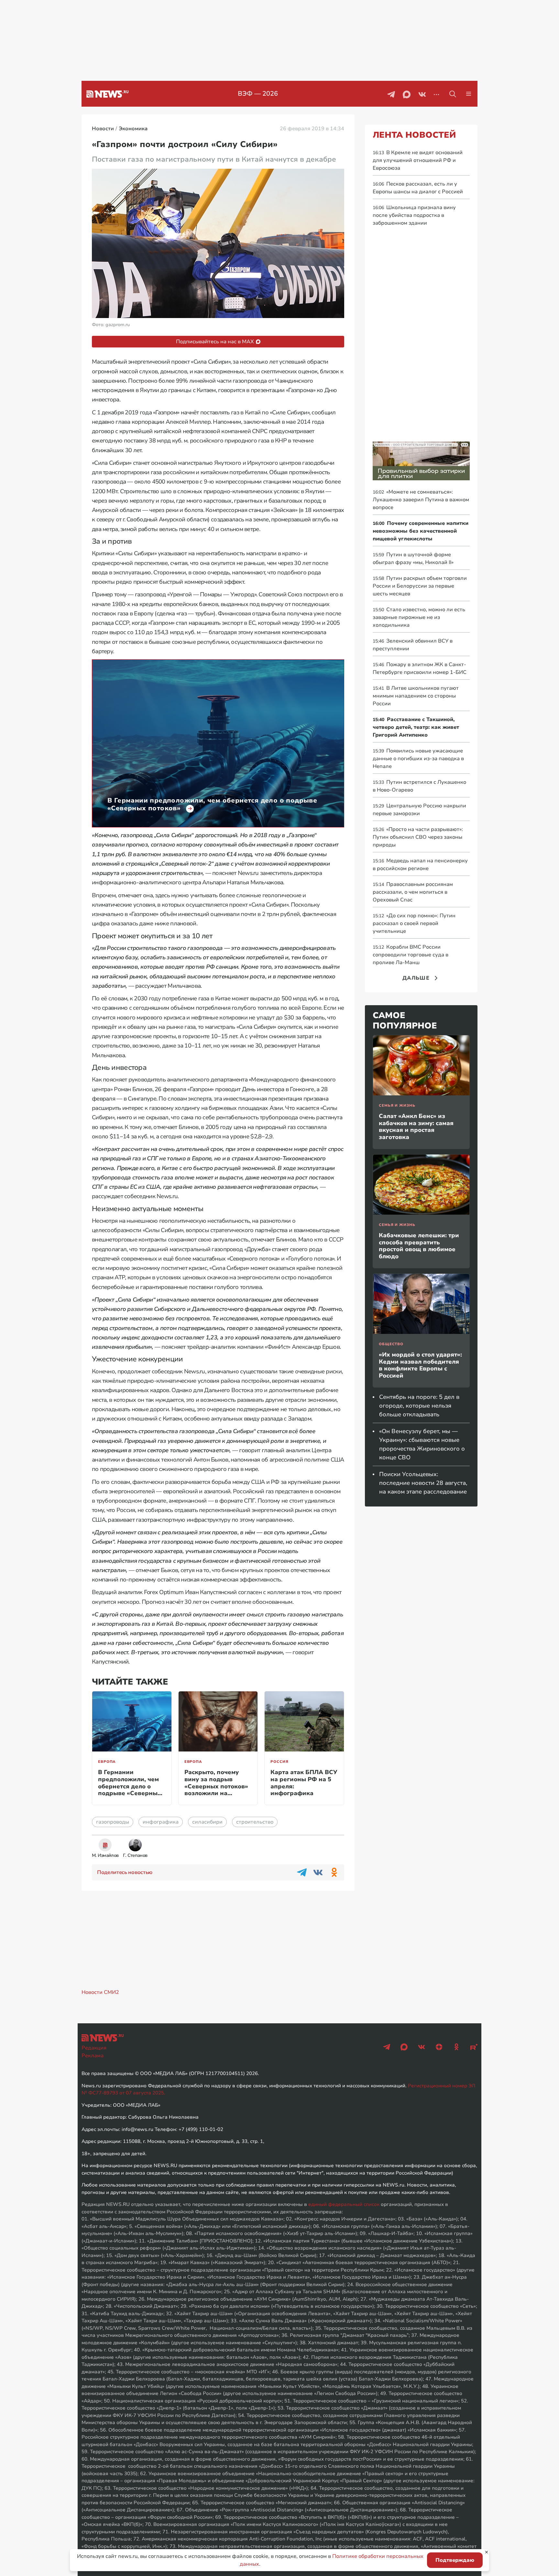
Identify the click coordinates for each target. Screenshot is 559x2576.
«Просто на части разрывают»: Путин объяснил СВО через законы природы (418, 837)
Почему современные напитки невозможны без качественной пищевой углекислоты (421, 531)
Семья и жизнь (397, 1106)
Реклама (93, 2056)
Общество (391, 1344)
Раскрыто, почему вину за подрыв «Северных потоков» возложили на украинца (216, 1786)
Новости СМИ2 (100, 1992)
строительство (255, 1822)
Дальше (416, 978)
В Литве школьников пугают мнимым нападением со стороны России (416, 696)
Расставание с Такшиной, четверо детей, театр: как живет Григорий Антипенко (416, 727)
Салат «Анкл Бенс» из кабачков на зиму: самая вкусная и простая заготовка (416, 1127)
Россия (279, 1762)
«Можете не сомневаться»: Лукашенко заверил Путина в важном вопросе (421, 500)
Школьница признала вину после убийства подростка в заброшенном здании (414, 215)
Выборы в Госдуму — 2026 (258, 94)
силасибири (207, 1822)
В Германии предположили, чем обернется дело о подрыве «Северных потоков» (130, 1786)
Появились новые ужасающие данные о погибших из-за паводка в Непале (418, 759)
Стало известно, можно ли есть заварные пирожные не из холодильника (419, 617)
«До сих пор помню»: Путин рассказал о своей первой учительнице (414, 923)
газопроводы (113, 1822)
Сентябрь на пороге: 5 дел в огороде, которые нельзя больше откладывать (419, 1406)
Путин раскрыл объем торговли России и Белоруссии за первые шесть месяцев (420, 586)
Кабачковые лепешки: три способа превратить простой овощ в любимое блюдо (419, 1246)
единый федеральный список (344, 2204)
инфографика (161, 1822)
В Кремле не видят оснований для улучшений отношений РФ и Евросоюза (418, 160)
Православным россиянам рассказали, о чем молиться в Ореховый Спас (413, 892)
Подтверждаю (455, 2560)
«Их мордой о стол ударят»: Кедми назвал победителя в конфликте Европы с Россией (420, 1365)
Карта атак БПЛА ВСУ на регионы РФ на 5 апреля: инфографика (304, 1783)
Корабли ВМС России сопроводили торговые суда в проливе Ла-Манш (411, 955)
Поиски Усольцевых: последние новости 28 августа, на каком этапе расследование (423, 1483)
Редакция (94, 2048)
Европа (107, 1762)
